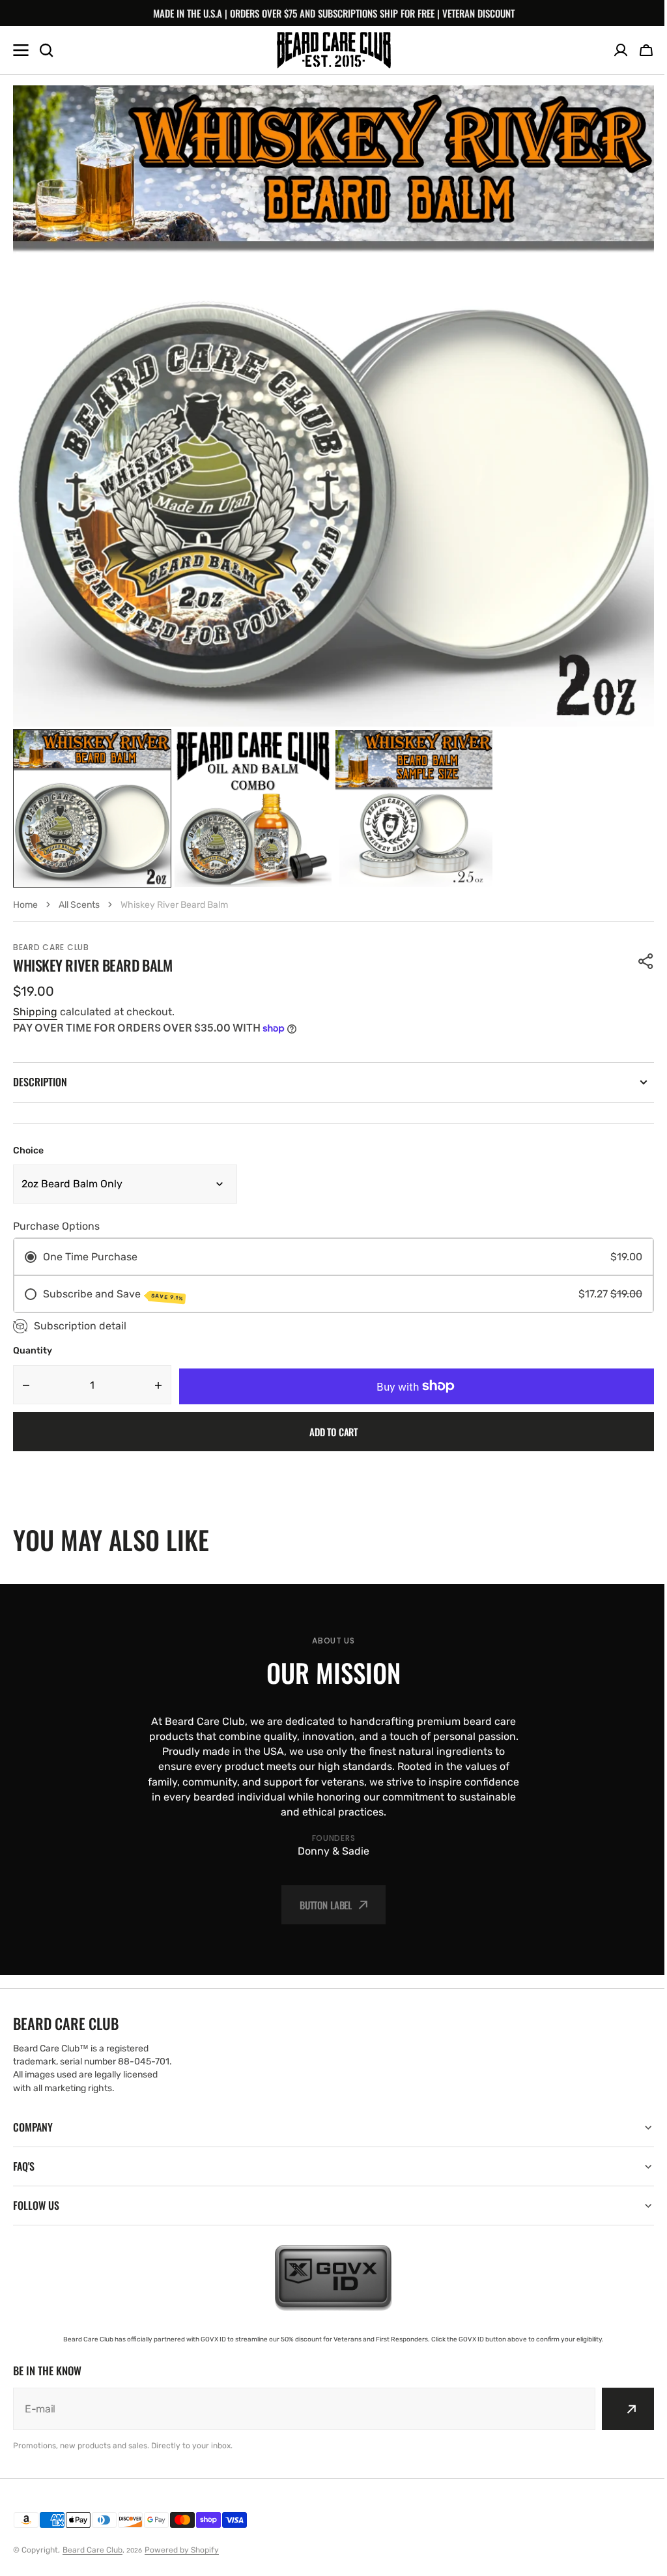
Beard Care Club (92, 2550)
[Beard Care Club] (334, 50)
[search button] (46, 50)
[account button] (621, 50)
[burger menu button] (21, 50)
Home (25, 905)
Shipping (35, 1012)
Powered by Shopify (182, 2550)
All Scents (79, 905)
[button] (646, 50)
